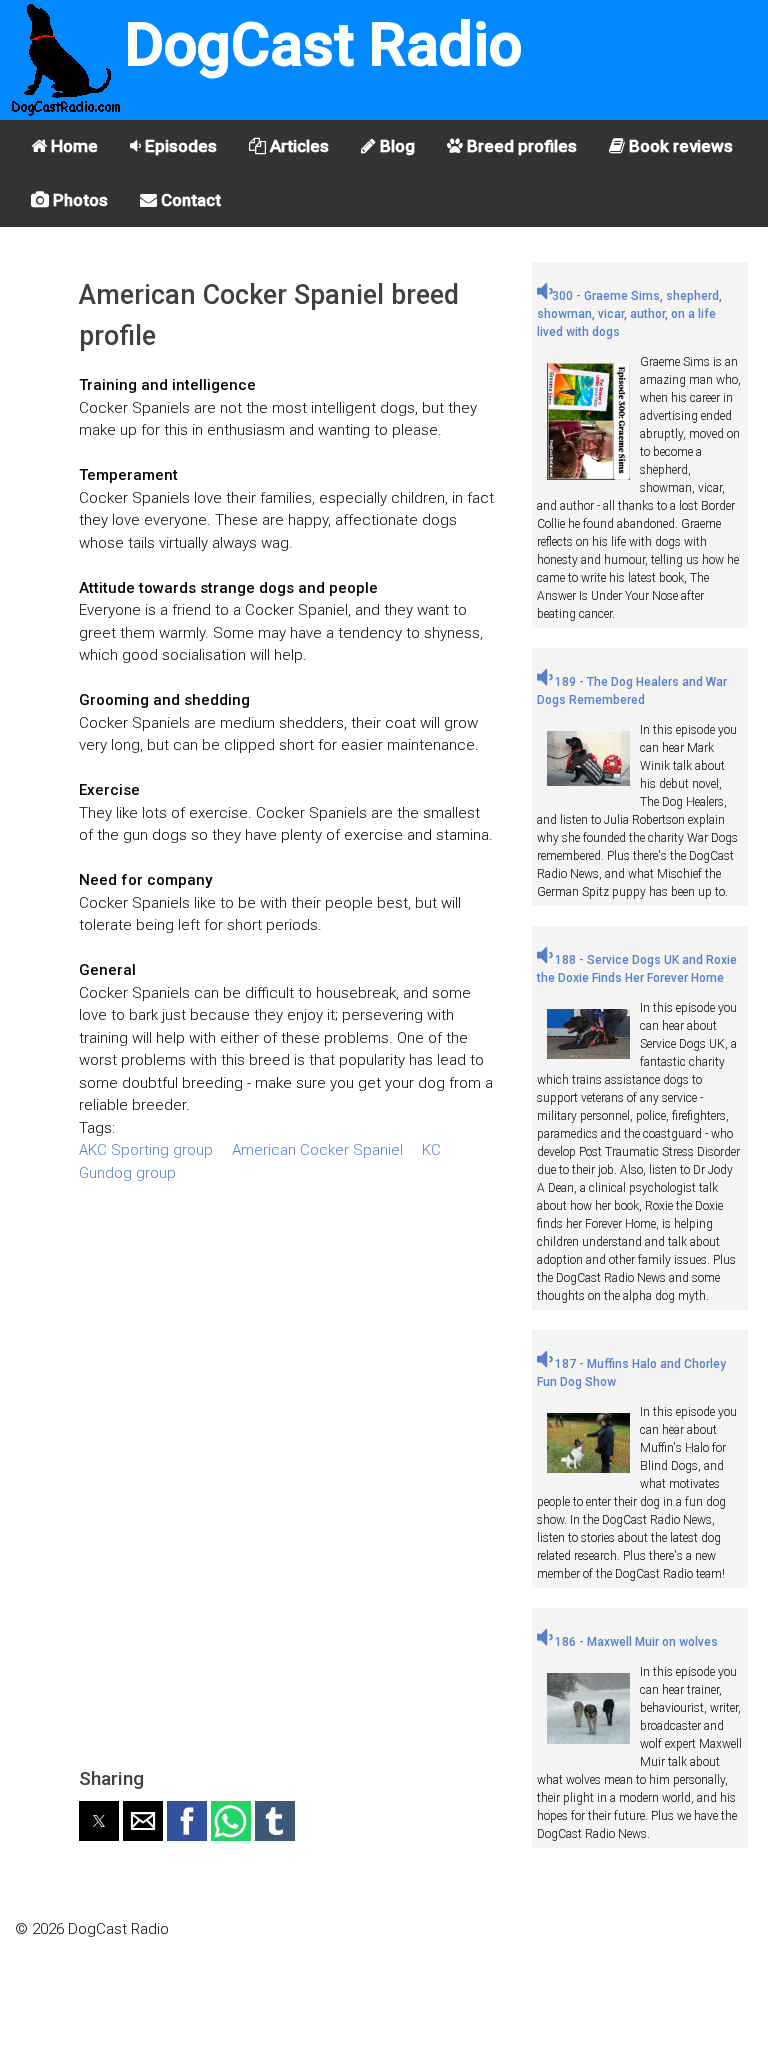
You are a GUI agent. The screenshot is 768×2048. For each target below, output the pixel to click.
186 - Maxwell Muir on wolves (635, 1642)
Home (72, 146)
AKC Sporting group (146, 1150)
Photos (78, 200)
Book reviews (679, 146)
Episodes (179, 146)
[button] (99, 1821)
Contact (189, 200)
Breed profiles (520, 146)
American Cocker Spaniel (317, 1150)
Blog (395, 146)
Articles (297, 146)
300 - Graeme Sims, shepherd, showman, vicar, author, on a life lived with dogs (629, 314)
